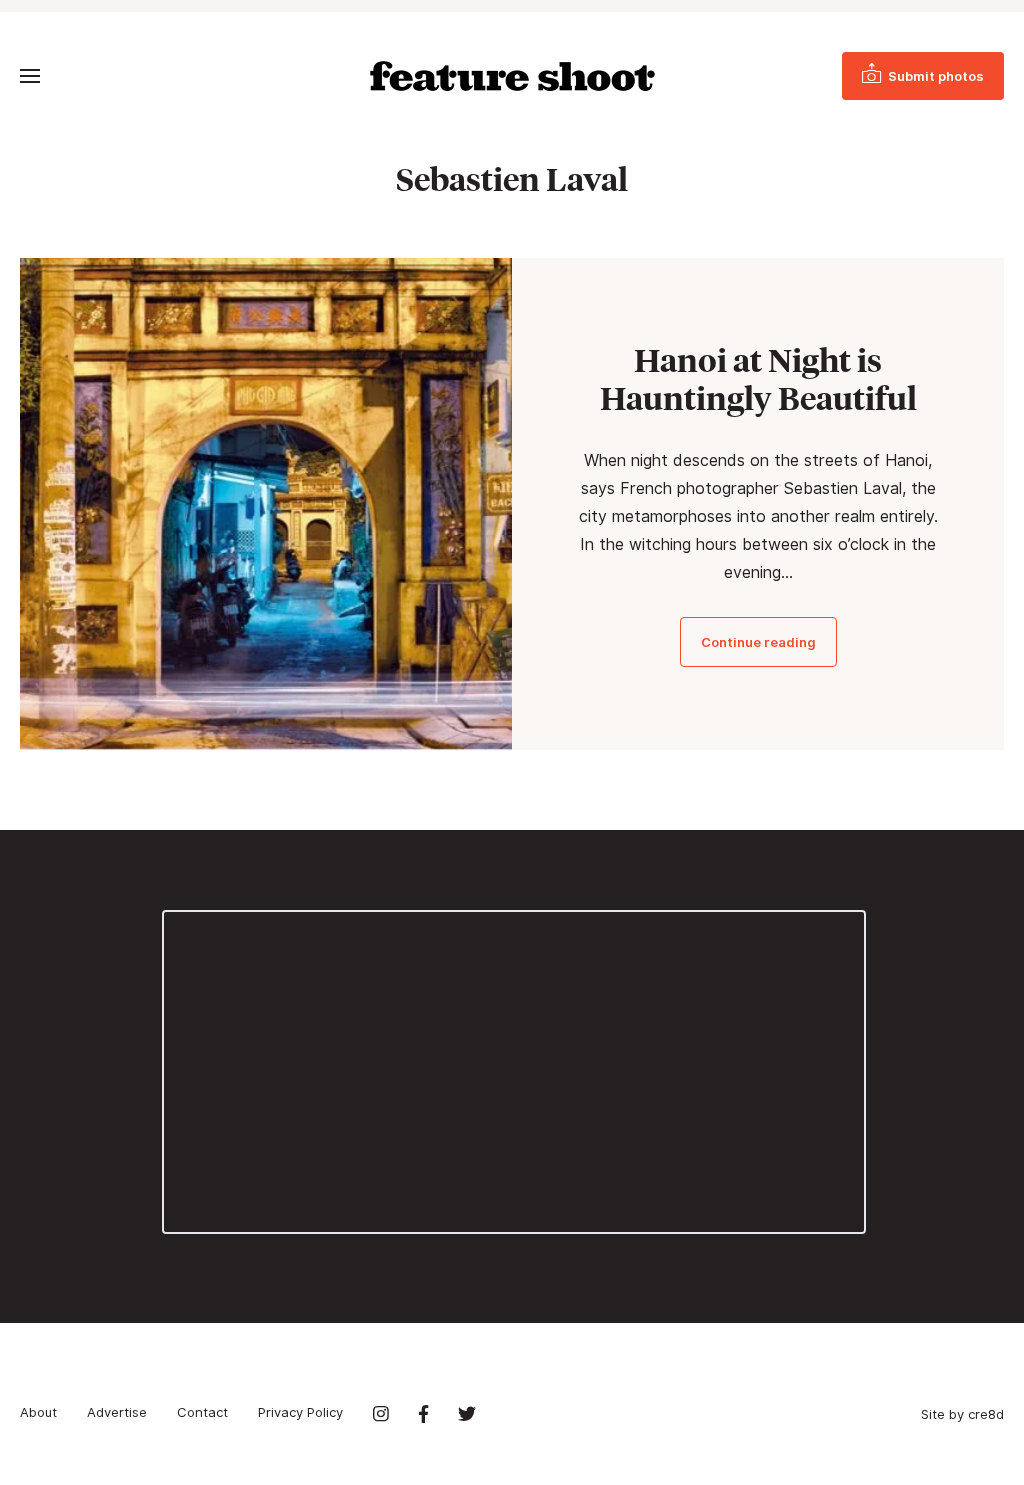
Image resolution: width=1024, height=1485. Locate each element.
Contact (202, 1412)
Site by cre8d (962, 1414)
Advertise (117, 1412)
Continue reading (758, 642)
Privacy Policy (300, 1412)
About (38, 1412)
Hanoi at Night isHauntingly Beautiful (758, 379)
